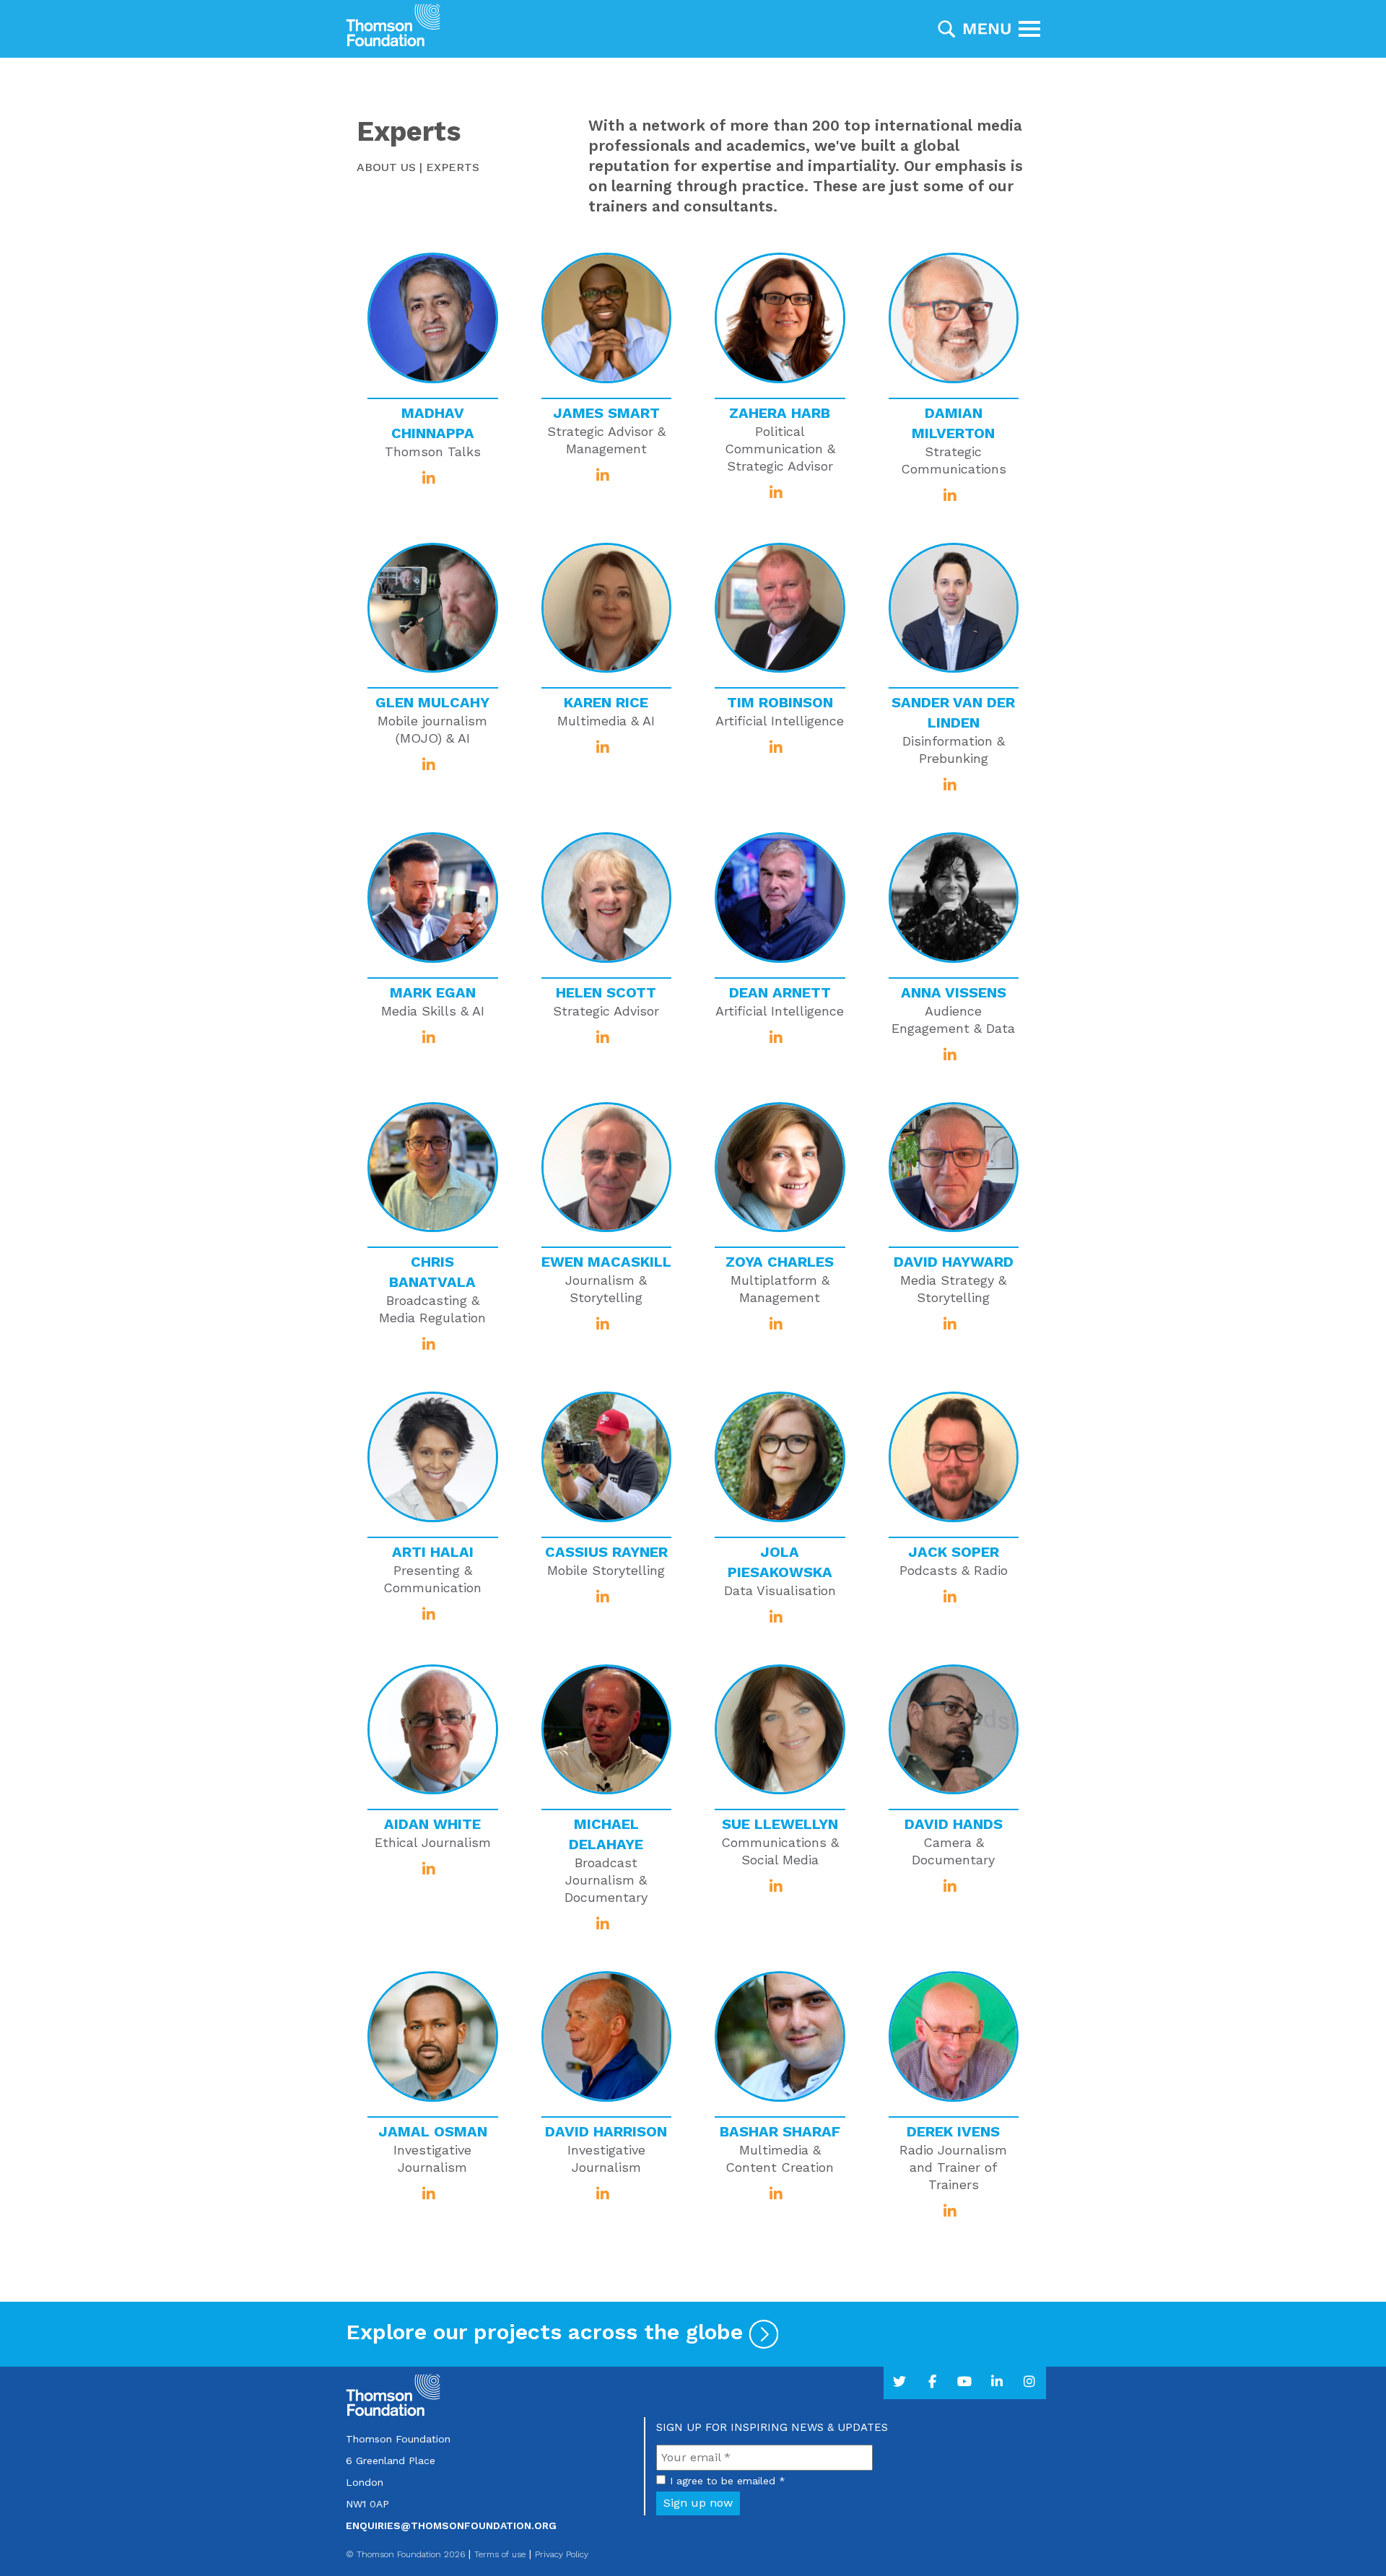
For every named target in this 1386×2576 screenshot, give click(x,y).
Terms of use (500, 2554)
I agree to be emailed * (728, 2481)
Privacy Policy (562, 2554)
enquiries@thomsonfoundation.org (451, 2525)
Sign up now (698, 2503)
